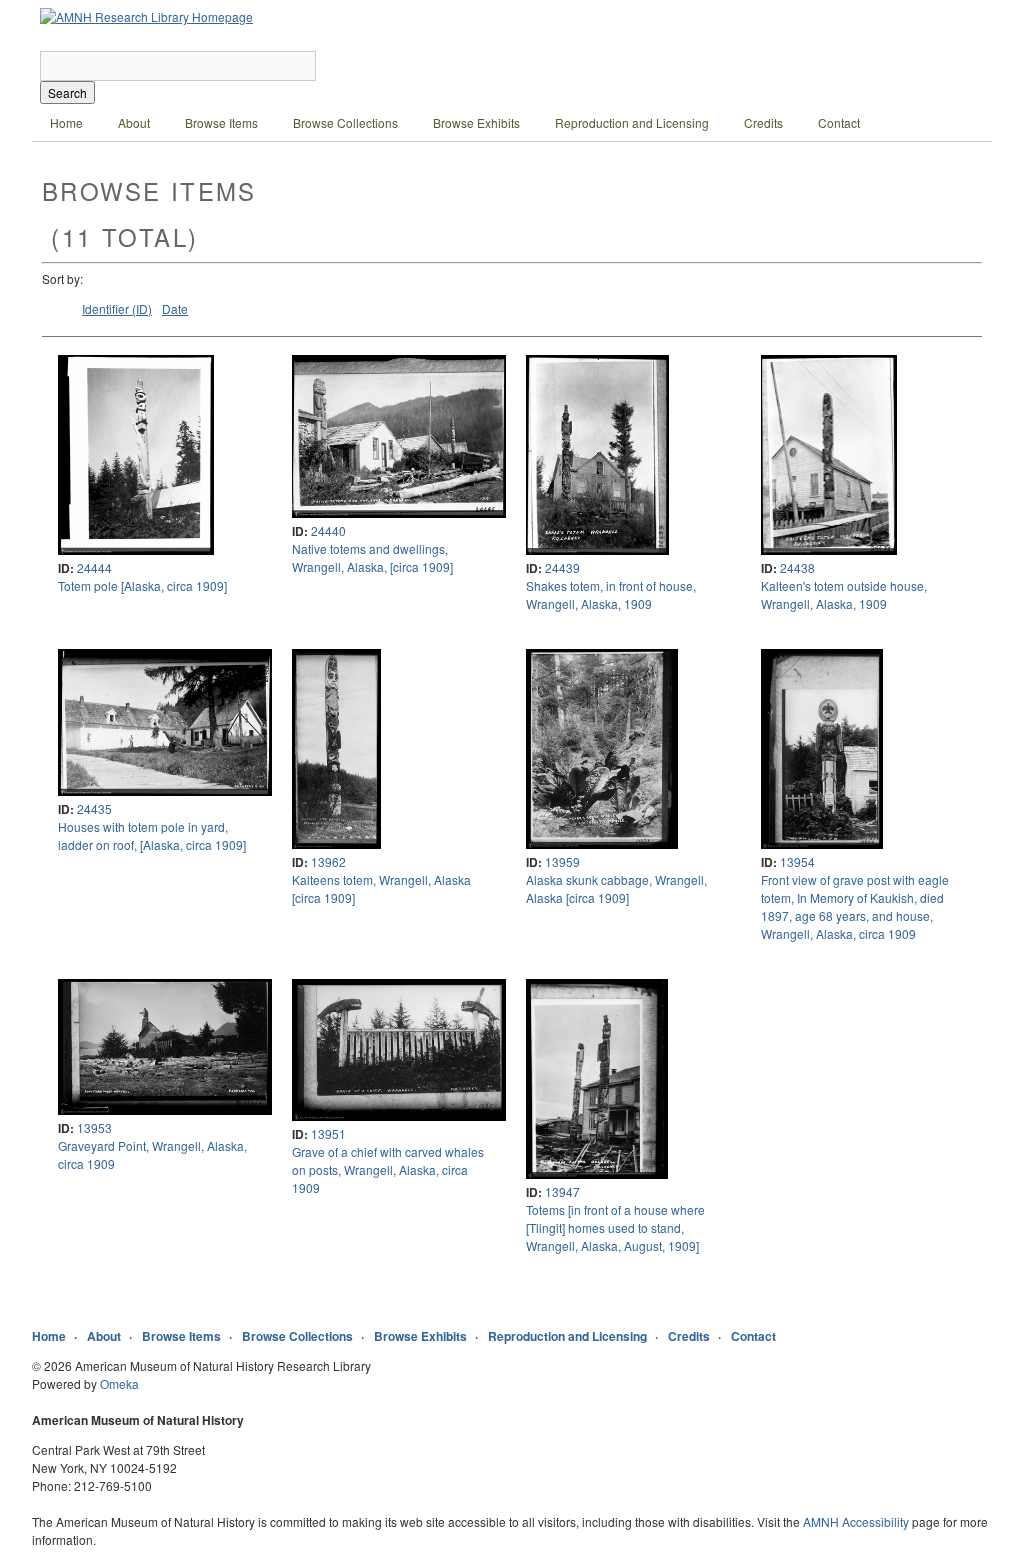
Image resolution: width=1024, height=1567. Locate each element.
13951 (328, 1133)
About (134, 122)
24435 (94, 808)
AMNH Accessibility (856, 1521)
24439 (562, 567)
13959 (562, 861)
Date (175, 308)
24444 (94, 567)
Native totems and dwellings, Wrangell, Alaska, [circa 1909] (372, 557)
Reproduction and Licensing (632, 122)
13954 (797, 861)
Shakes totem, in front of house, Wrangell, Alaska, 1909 (611, 594)
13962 (328, 861)
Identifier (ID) (117, 308)
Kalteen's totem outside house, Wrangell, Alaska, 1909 (844, 594)
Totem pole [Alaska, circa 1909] (142, 585)
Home (66, 122)
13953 (94, 1127)
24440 (328, 530)
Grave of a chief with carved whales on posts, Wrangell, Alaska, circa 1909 (388, 1169)
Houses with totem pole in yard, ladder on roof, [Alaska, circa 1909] (152, 835)
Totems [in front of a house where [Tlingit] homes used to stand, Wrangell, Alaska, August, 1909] (615, 1227)
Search (67, 92)
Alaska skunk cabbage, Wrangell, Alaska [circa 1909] (616, 888)
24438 (797, 567)
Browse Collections (345, 122)
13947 (562, 1191)
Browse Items (221, 122)
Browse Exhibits (476, 122)
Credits (763, 122)
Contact (839, 122)
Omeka (119, 1383)
